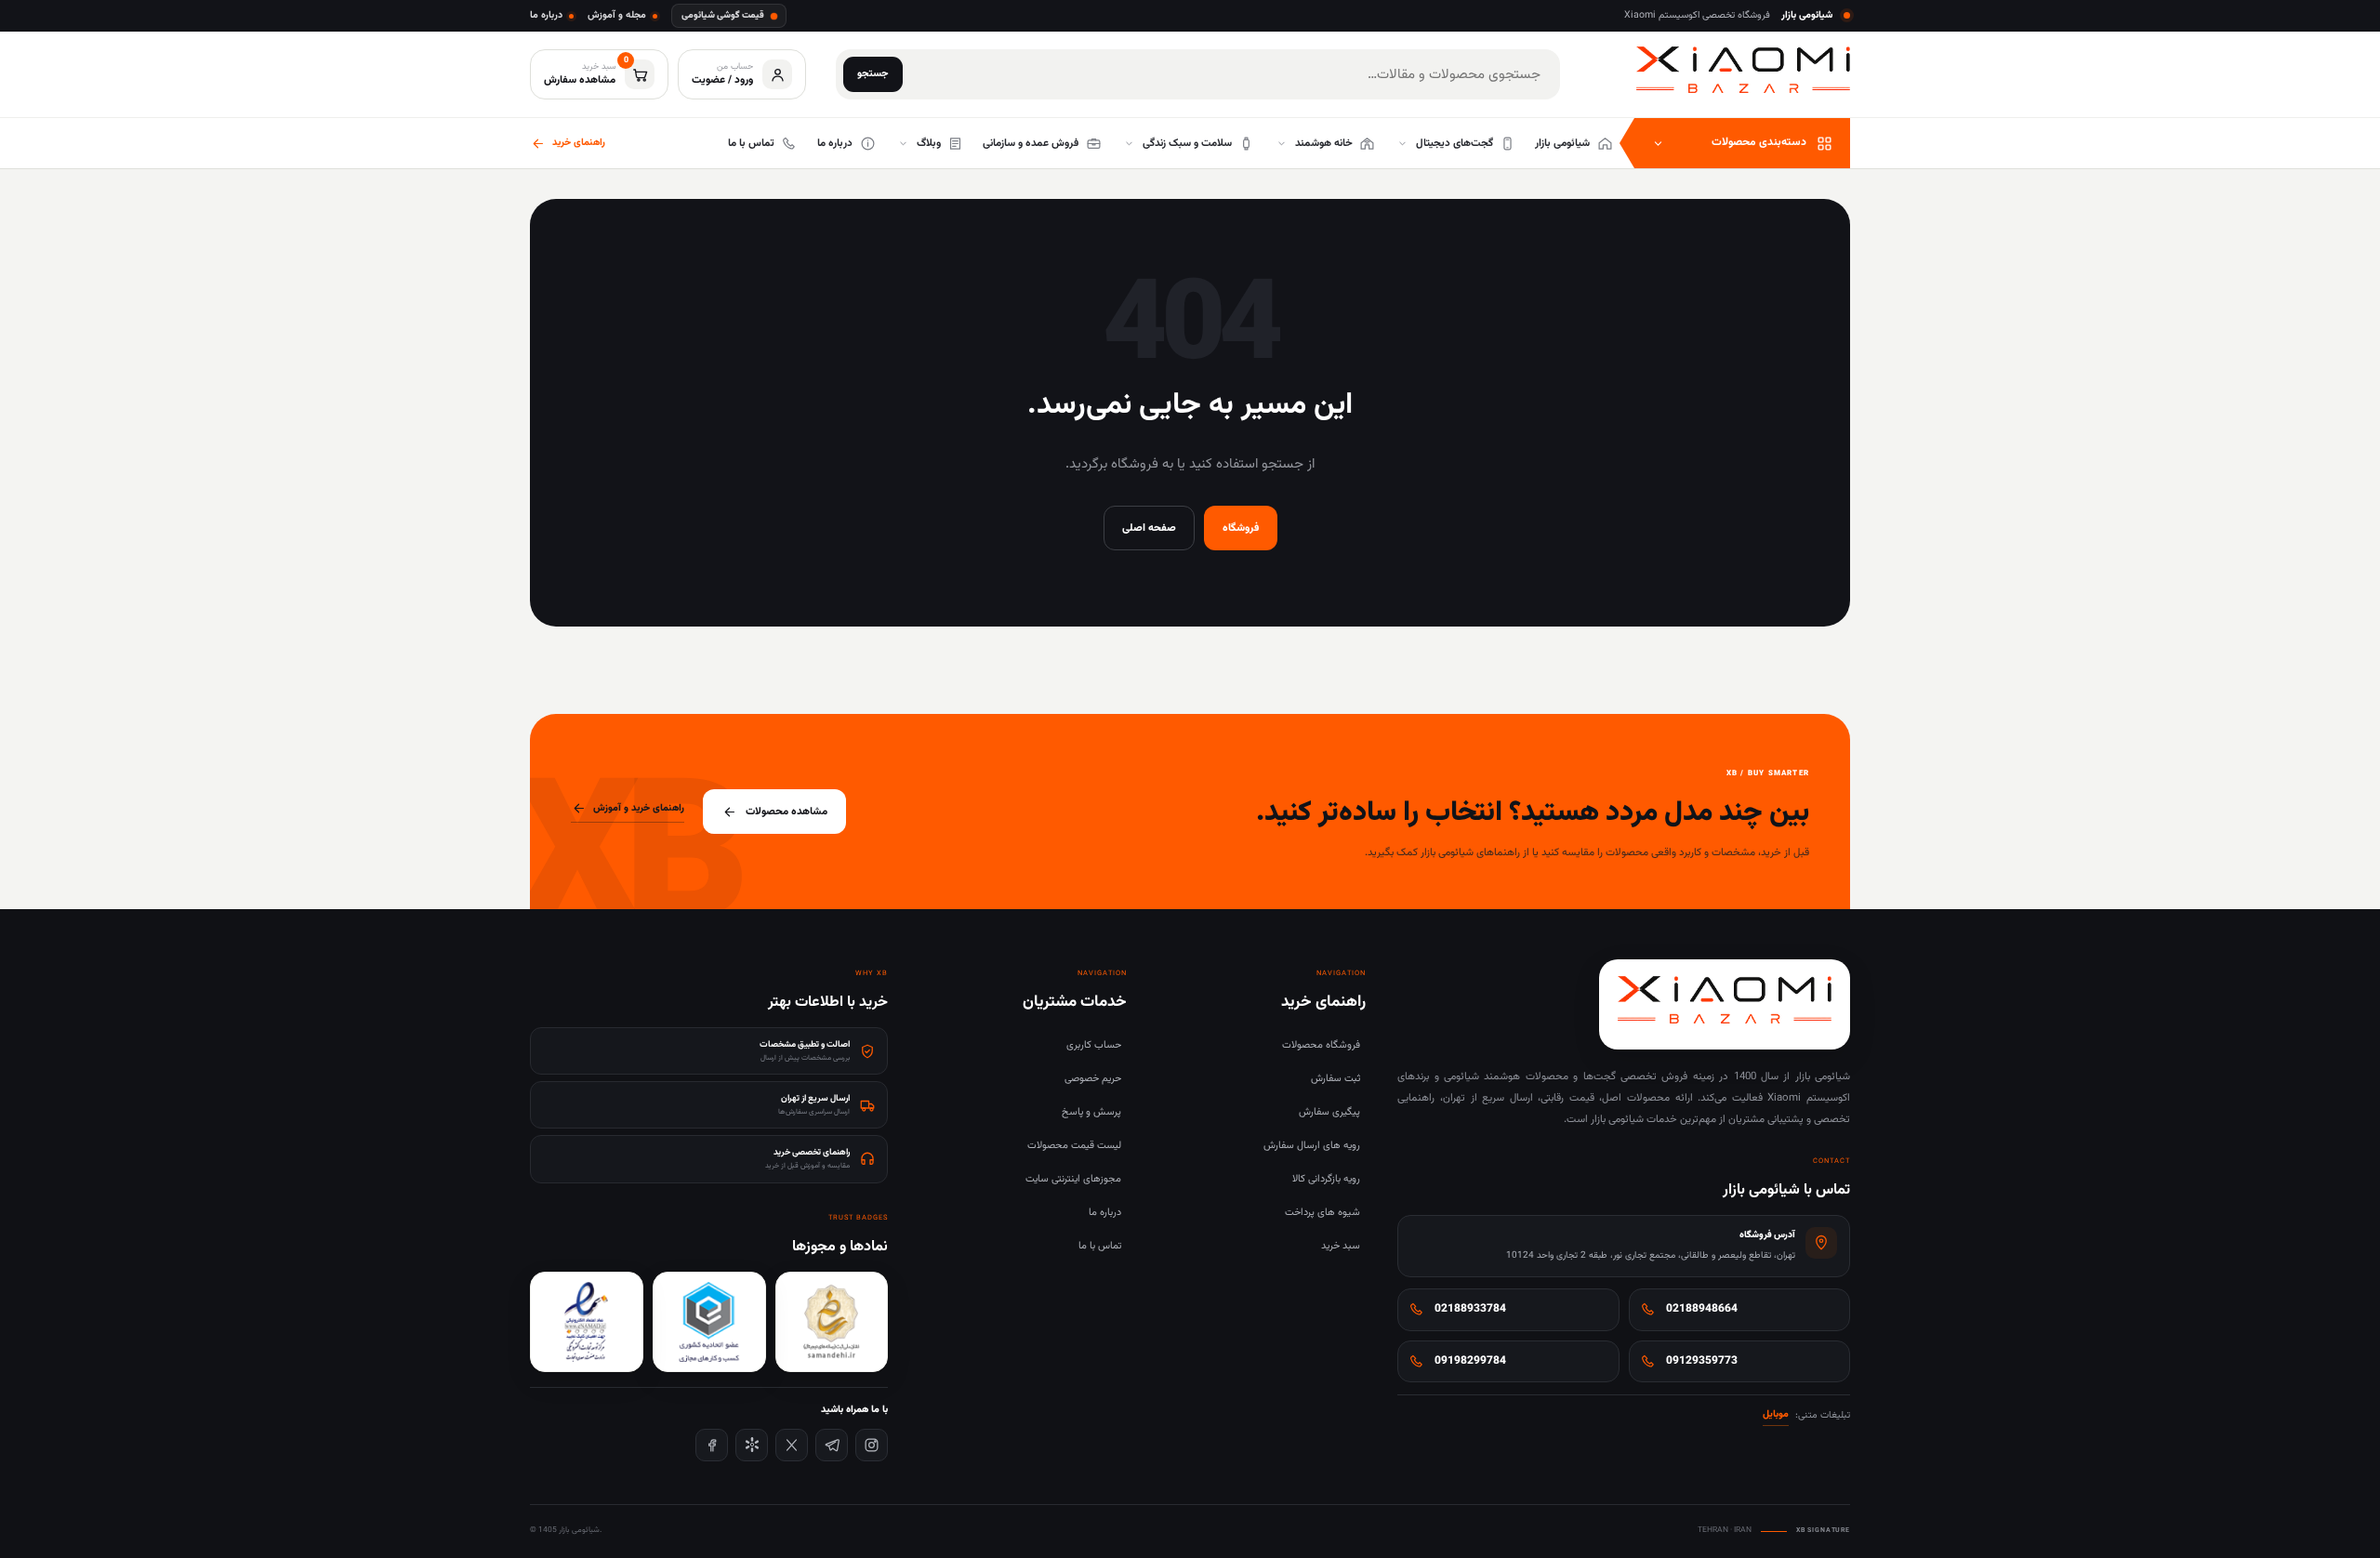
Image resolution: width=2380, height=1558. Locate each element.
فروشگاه (1241, 528)
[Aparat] (752, 1445)
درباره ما (546, 15)
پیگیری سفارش (1329, 1112)
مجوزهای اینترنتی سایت (1073, 1179)
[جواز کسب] (709, 1322)
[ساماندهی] (832, 1322)
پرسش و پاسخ (1091, 1112)
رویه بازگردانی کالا (1326, 1179)
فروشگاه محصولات (1321, 1045)
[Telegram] (832, 1445)
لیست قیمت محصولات (1074, 1146)
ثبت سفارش (1335, 1079)
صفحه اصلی (1149, 528)
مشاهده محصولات (787, 812)
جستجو (873, 74)
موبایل (1776, 1414)
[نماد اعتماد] (587, 1322)
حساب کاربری (1094, 1045)
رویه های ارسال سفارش (1312, 1146)
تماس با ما (1100, 1246)
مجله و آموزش (617, 15)
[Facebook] (712, 1445)
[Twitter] (792, 1445)
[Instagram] (872, 1445)
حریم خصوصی (1093, 1079)
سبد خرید (1341, 1246)
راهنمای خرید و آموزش (639, 808)
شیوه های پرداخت (1322, 1213)
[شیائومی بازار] (1743, 70)
